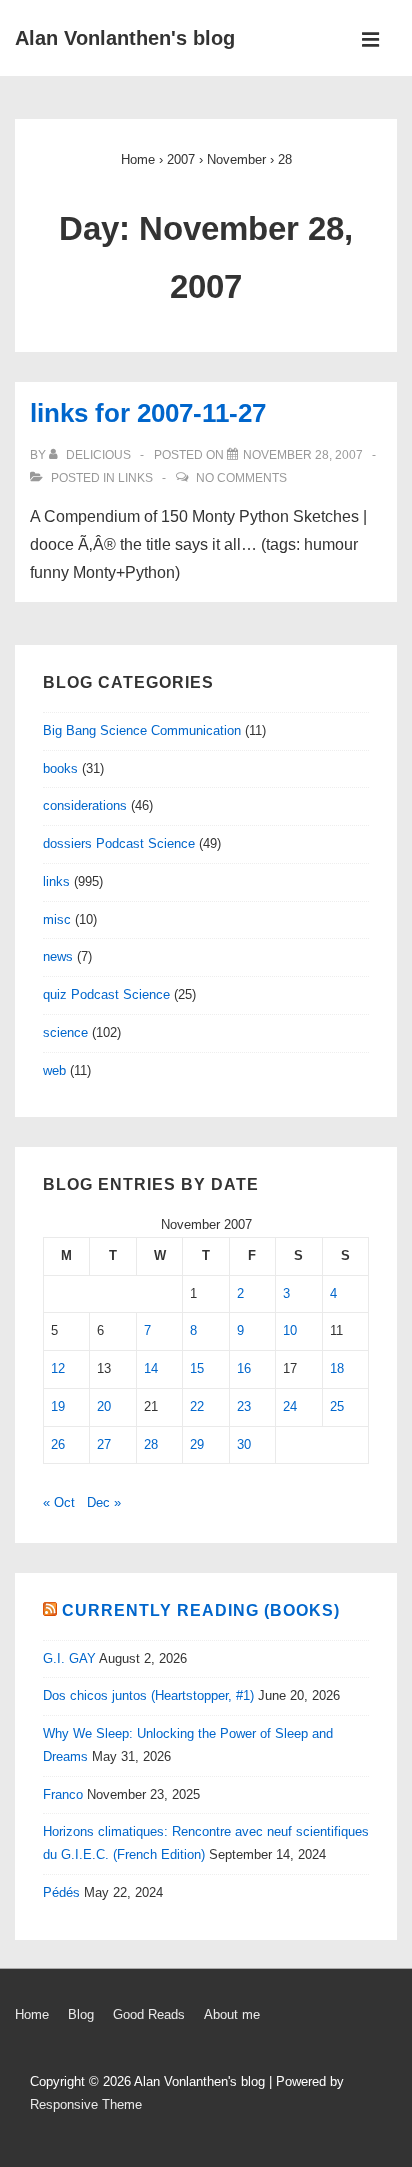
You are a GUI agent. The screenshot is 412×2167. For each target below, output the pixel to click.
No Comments (241, 478)
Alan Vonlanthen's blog (125, 38)
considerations (85, 805)
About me (232, 2014)
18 (337, 1368)
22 (197, 1406)
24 (290, 1406)
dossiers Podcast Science (119, 843)
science (65, 1032)
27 (104, 1444)
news (58, 956)
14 (151, 1368)
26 (58, 1444)
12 (58, 1368)
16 (244, 1368)
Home (32, 2014)
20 (104, 1406)
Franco (63, 1794)
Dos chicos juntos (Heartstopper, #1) (148, 1695)
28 (151, 1444)
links (135, 478)
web (54, 1070)
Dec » (104, 1502)
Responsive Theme (86, 2104)
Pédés (61, 1892)
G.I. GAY (69, 1658)
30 (244, 1444)
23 (244, 1406)
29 (197, 1444)
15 (197, 1368)
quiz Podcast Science (106, 994)
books (60, 768)
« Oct (59, 1502)
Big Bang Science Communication (142, 730)
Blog (81, 2014)
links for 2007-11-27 (148, 413)
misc (57, 919)
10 (290, 1330)
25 (337, 1406)
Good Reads (149, 2014)
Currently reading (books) (201, 1610)
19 (58, 1406)
